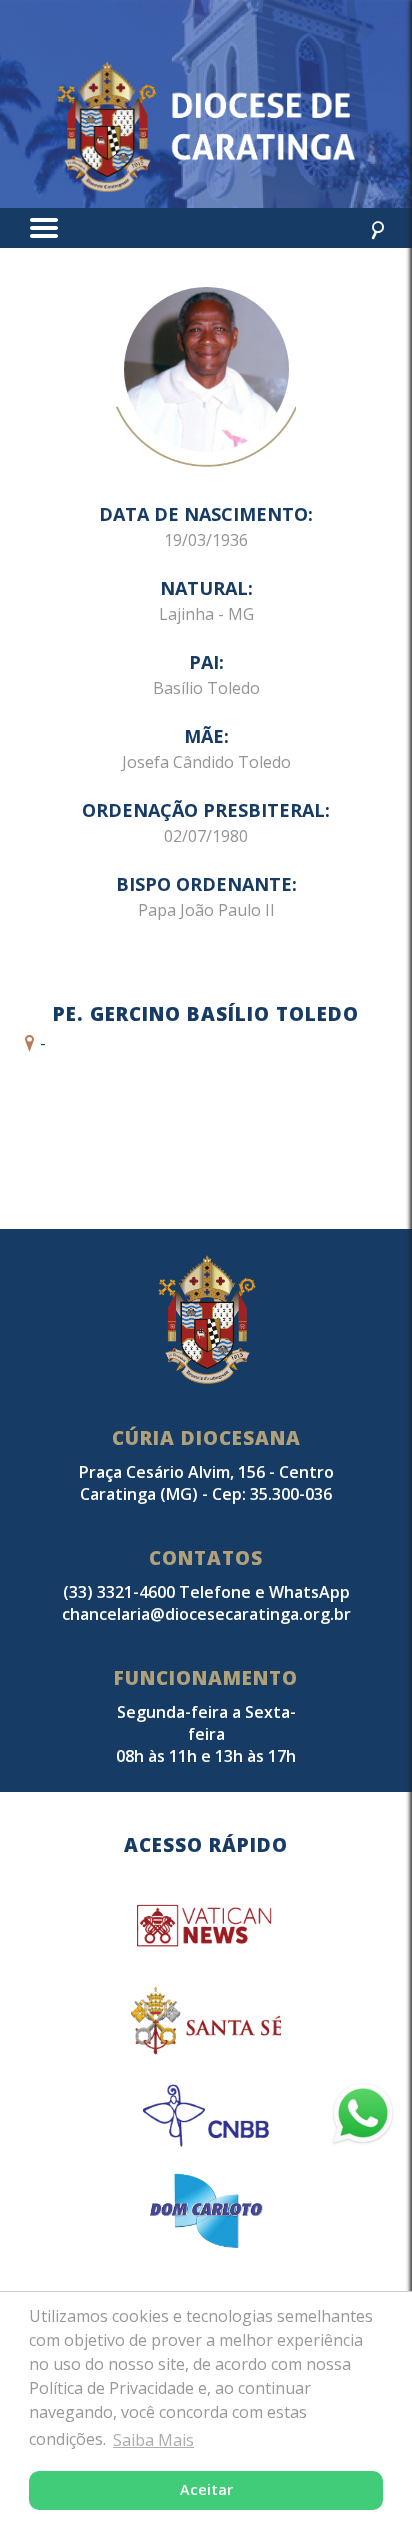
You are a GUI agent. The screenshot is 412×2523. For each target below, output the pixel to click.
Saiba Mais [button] (153, 2440)
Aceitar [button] (206, 2489)
